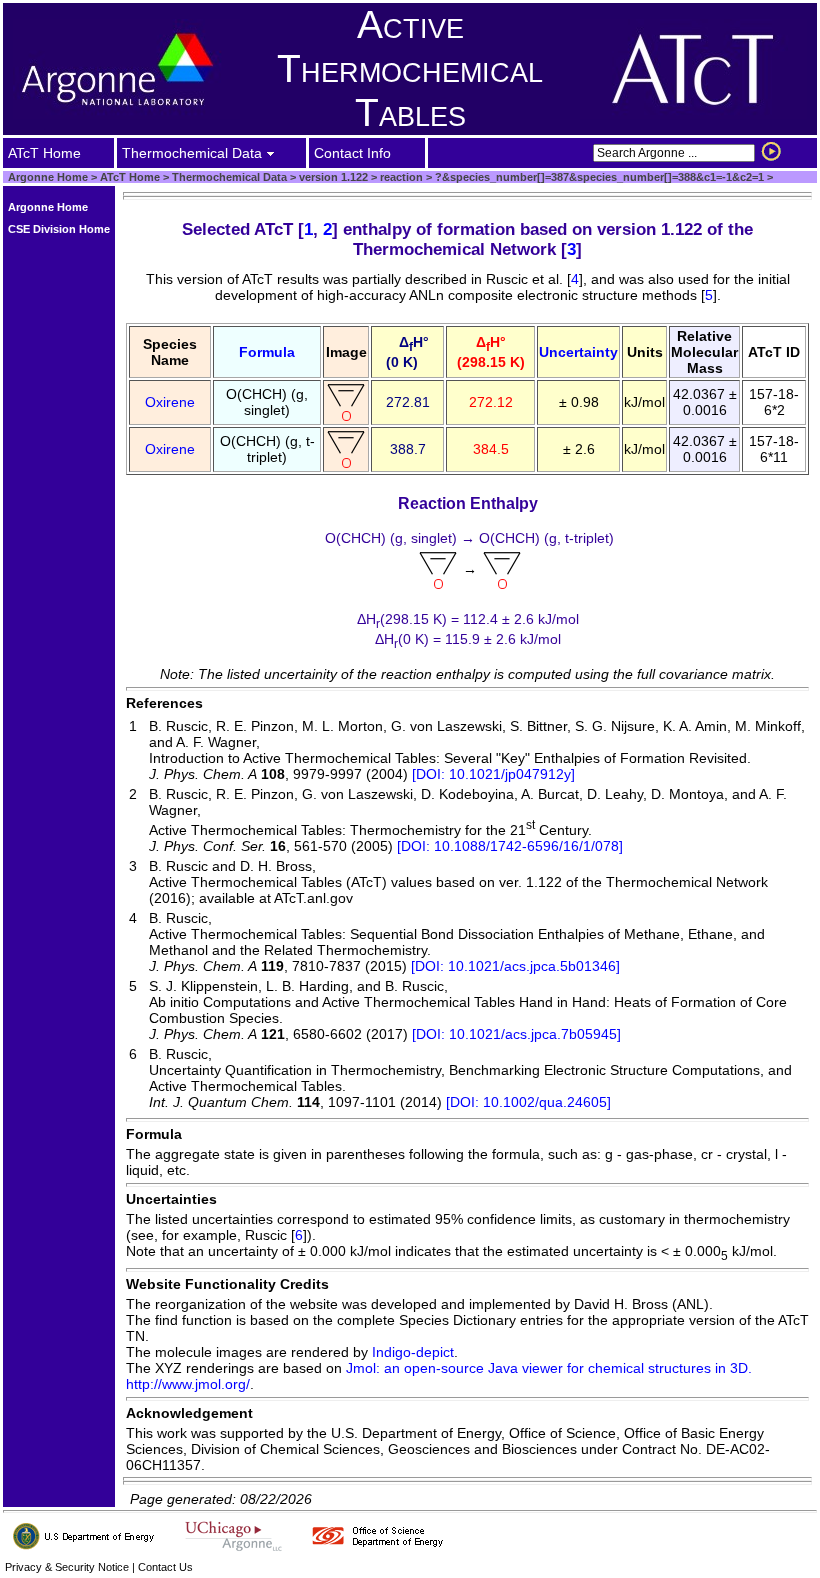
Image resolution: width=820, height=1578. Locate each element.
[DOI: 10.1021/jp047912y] (493, 774)
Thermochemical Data (229, 177)
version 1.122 (332, 177)
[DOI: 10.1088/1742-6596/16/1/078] (510, 846)
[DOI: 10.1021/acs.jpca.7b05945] (516, 1034)
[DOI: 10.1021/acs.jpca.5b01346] (515, 966)
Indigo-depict (413, 1352)
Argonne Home (48, 177)
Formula (267, 352)
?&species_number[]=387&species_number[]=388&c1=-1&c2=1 (598, 177)
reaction (400, 177)
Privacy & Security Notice (67, 1567)
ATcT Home (130, 177)
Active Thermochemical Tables (410, 68)
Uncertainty (578, 352)
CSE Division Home (59, 229)
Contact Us (165, 1567)
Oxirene (170, 402)
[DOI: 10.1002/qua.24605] (528, 1102)
